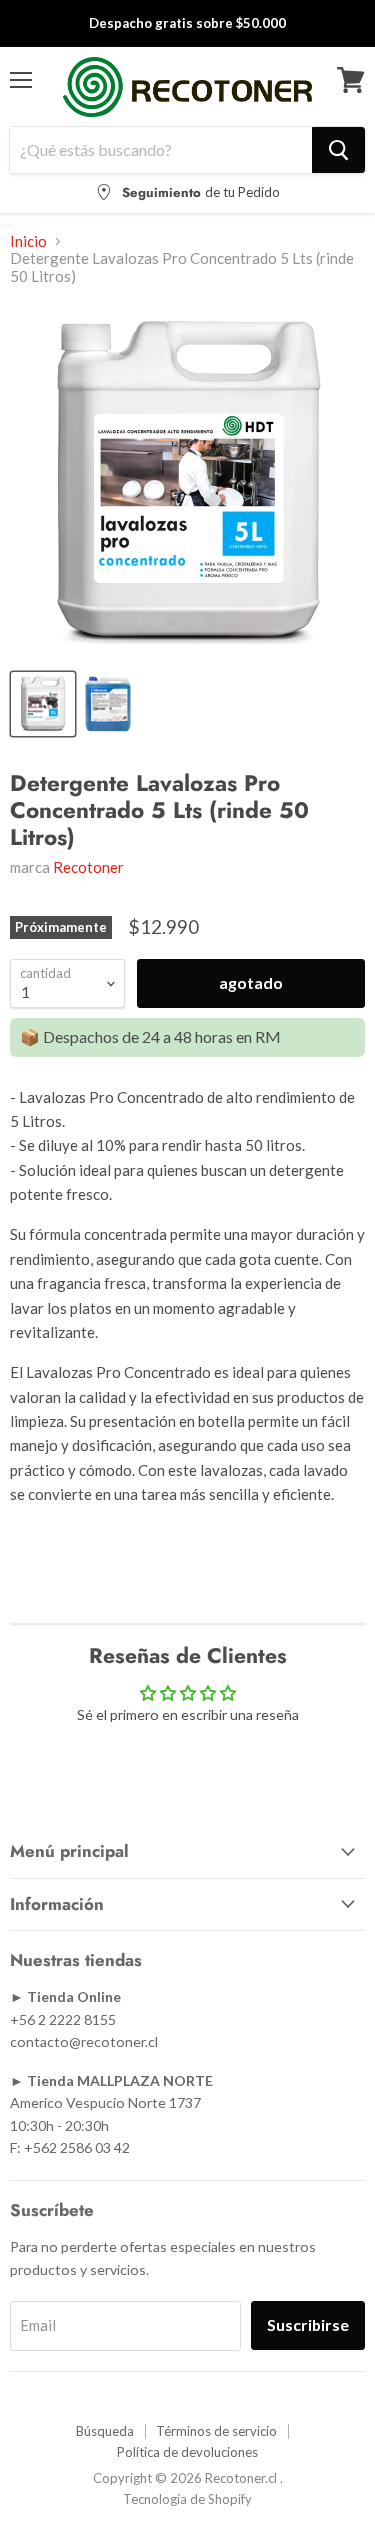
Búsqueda (105, 2431)
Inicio (28, 241)
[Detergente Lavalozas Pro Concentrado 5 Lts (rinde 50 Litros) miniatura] (43, 704)
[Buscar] (338, 150)
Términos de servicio (216, 2431)
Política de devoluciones (187, 2452)
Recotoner (88, 867)
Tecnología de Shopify (187, 2499)
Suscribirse (308, 2324)
